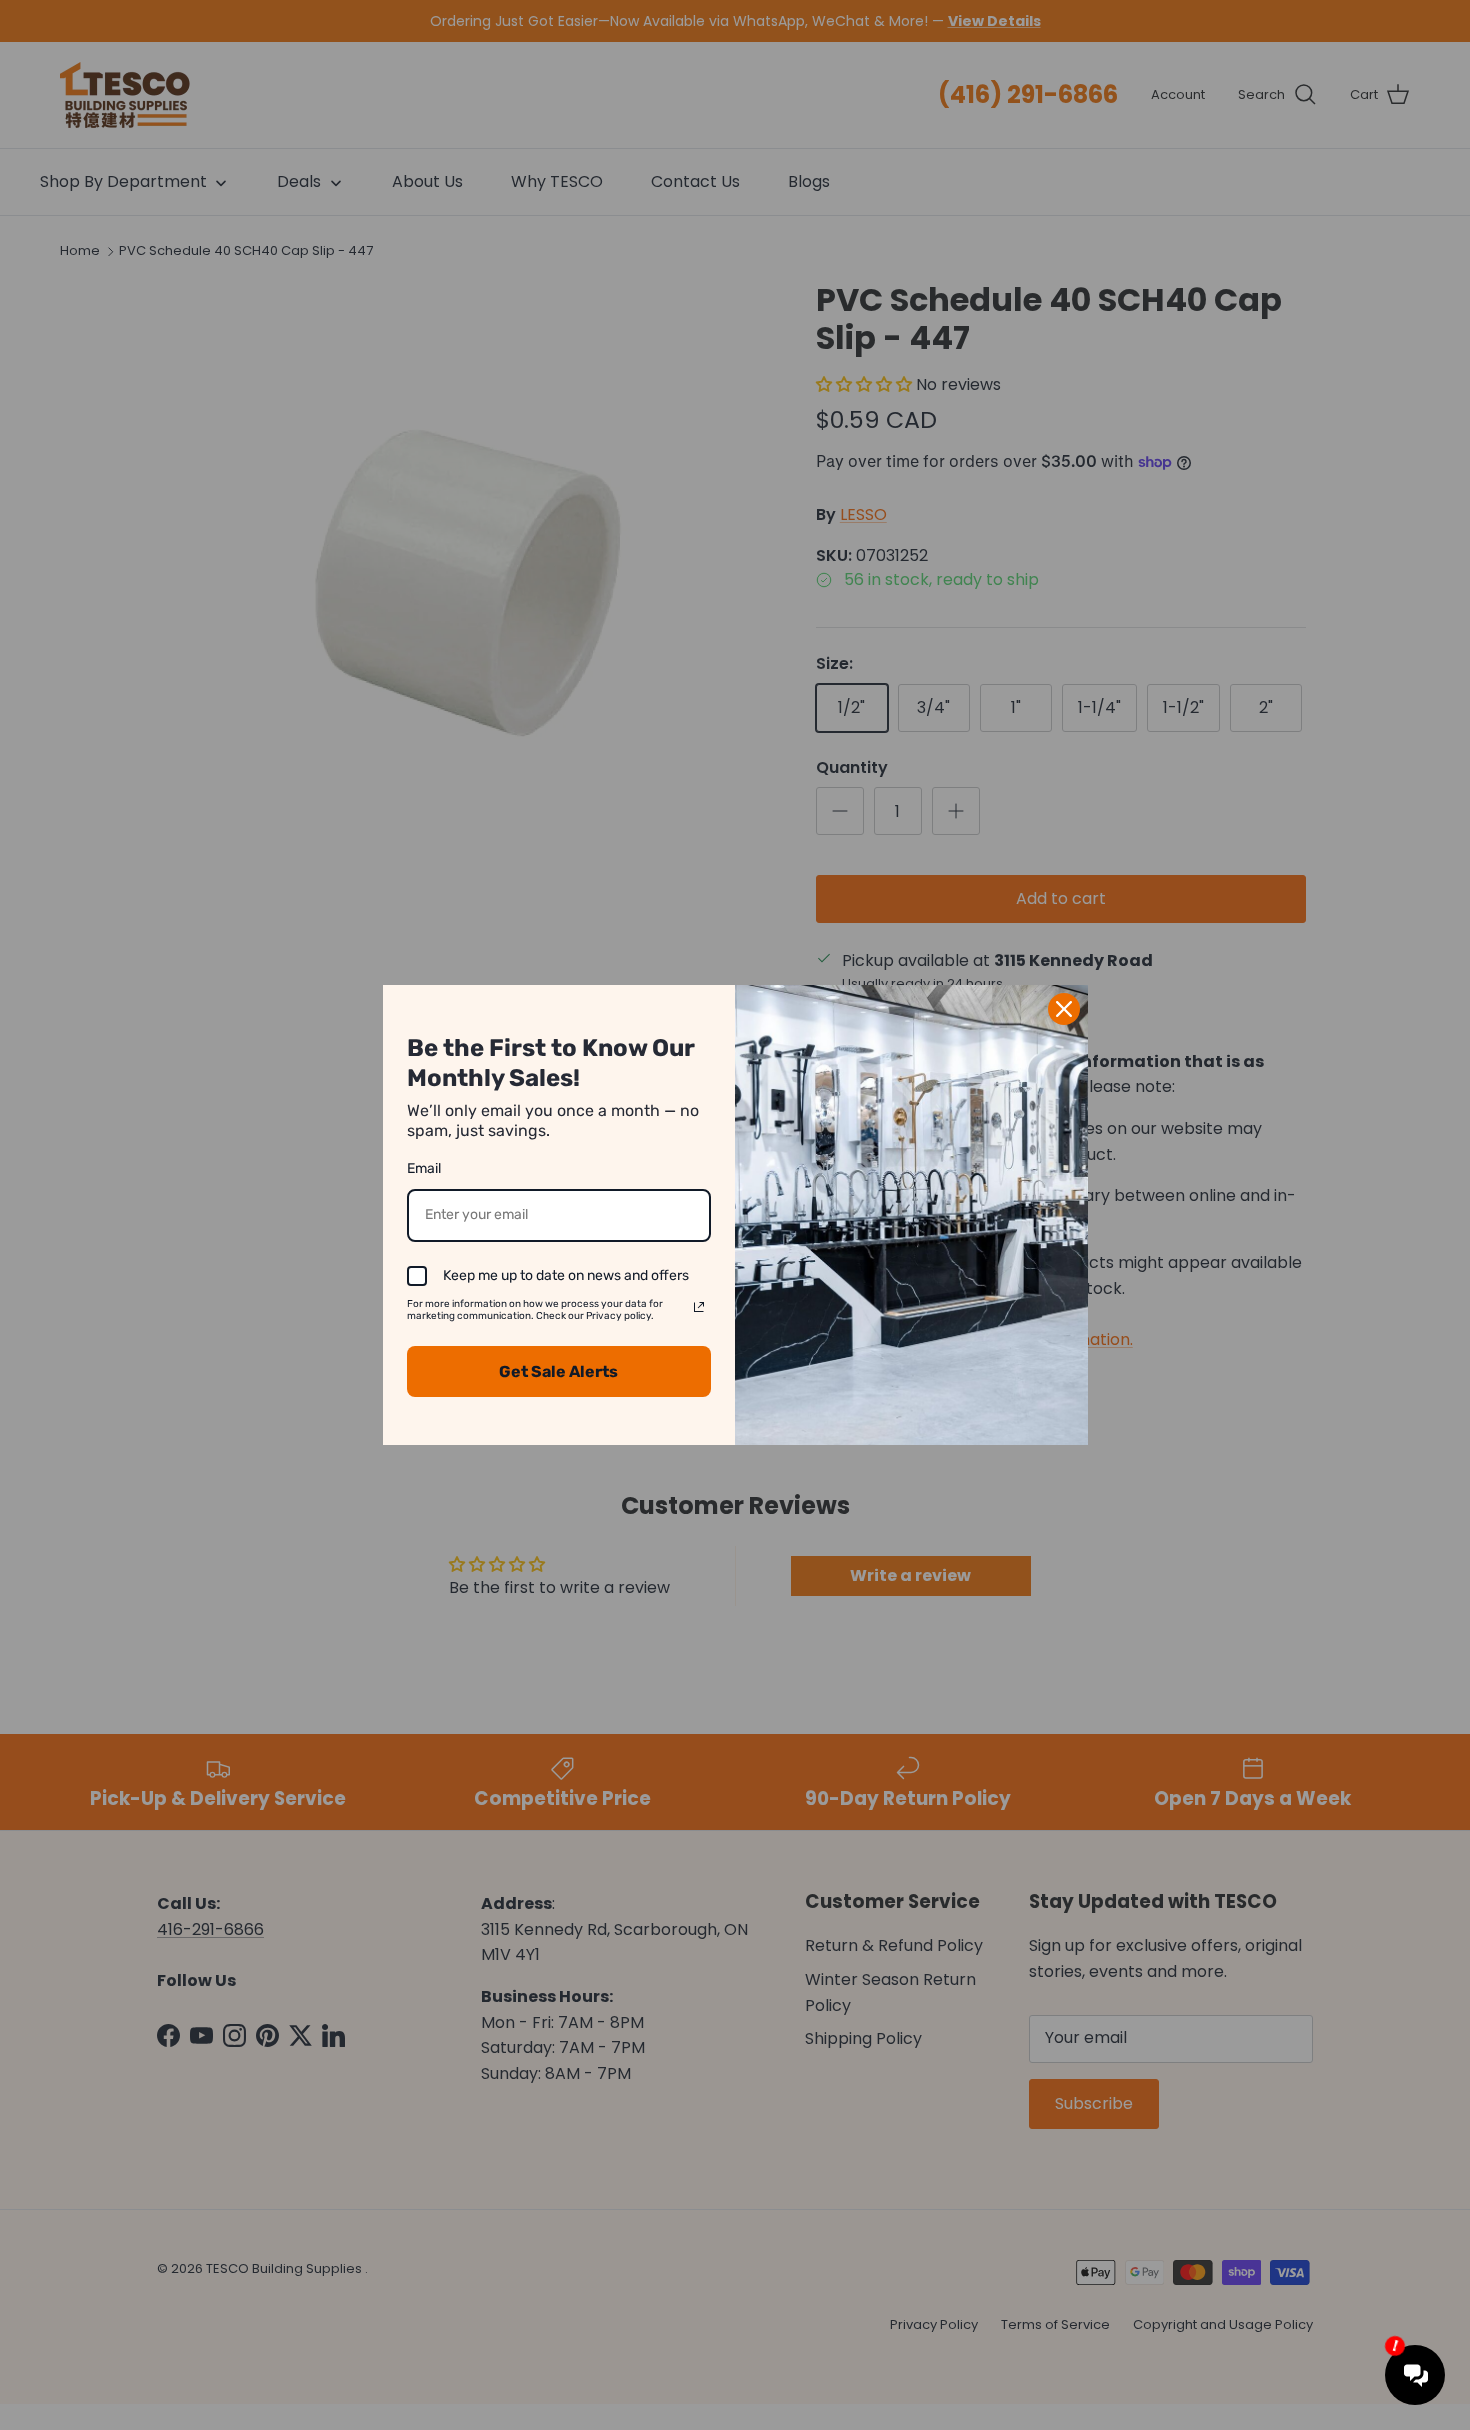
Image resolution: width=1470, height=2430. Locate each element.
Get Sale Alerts (558, 1371)
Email (424, 1168)
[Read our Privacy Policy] (699, 1307)
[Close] (1064, 1009)
